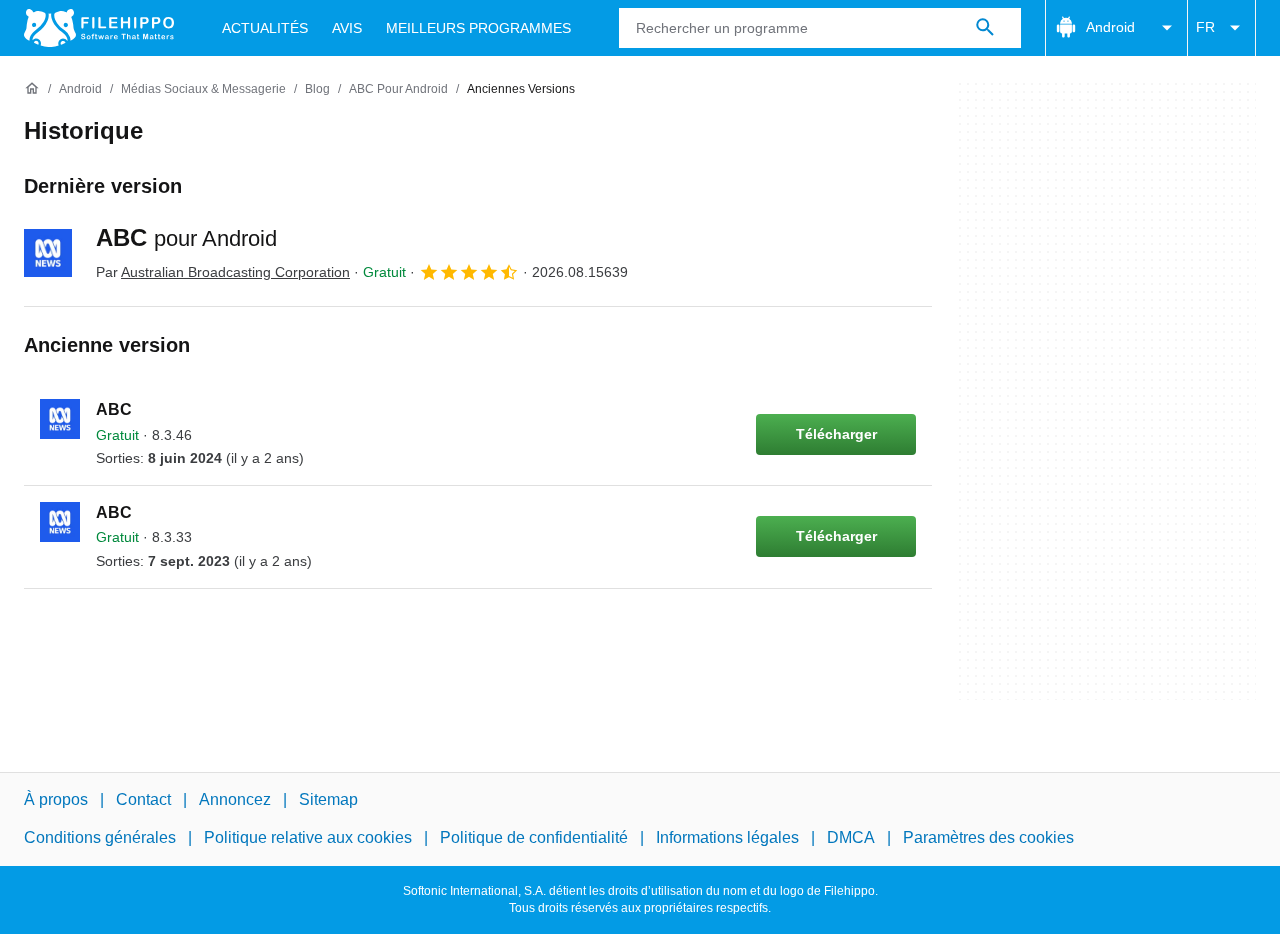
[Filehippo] (99, 28)
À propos (56, 799)
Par (223, 272)
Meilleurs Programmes (478, 28)
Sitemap (328, 799)
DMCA (851, 837)
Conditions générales (100, 837)
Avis (347, 28)
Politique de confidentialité (534, 837)
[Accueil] (32, 89)
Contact (143, 799)
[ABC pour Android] (48, 253)
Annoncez (235, 799)
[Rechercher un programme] (985, 28)
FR (1205, 27)
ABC (186, 237)
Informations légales (727, 837)
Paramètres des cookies (988, 837)
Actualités (265, 28)
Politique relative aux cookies (308, 837)
